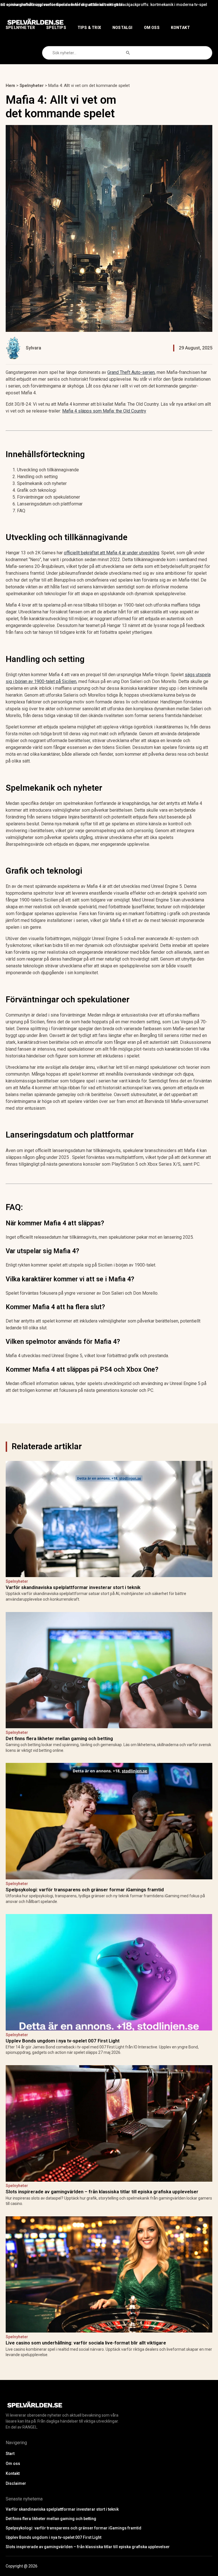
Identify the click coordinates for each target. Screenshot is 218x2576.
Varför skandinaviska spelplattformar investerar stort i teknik (80, 5)
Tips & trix (89, 28)
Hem (10, 86)
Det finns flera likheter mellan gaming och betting (158, 5)
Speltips (56, 28)
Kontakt (180, 28)
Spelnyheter (20, 28)
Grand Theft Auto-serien (131, 372)
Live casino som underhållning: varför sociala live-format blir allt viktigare (86, 2343)
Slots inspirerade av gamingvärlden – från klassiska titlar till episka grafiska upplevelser (102, 2192)
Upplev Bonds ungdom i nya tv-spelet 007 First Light (63, 2041)
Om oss (152, 28)
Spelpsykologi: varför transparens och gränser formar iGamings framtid (85, 1890)
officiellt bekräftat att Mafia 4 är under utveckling (112, 553)
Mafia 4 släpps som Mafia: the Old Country (104, 411)
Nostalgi (122, 28)
